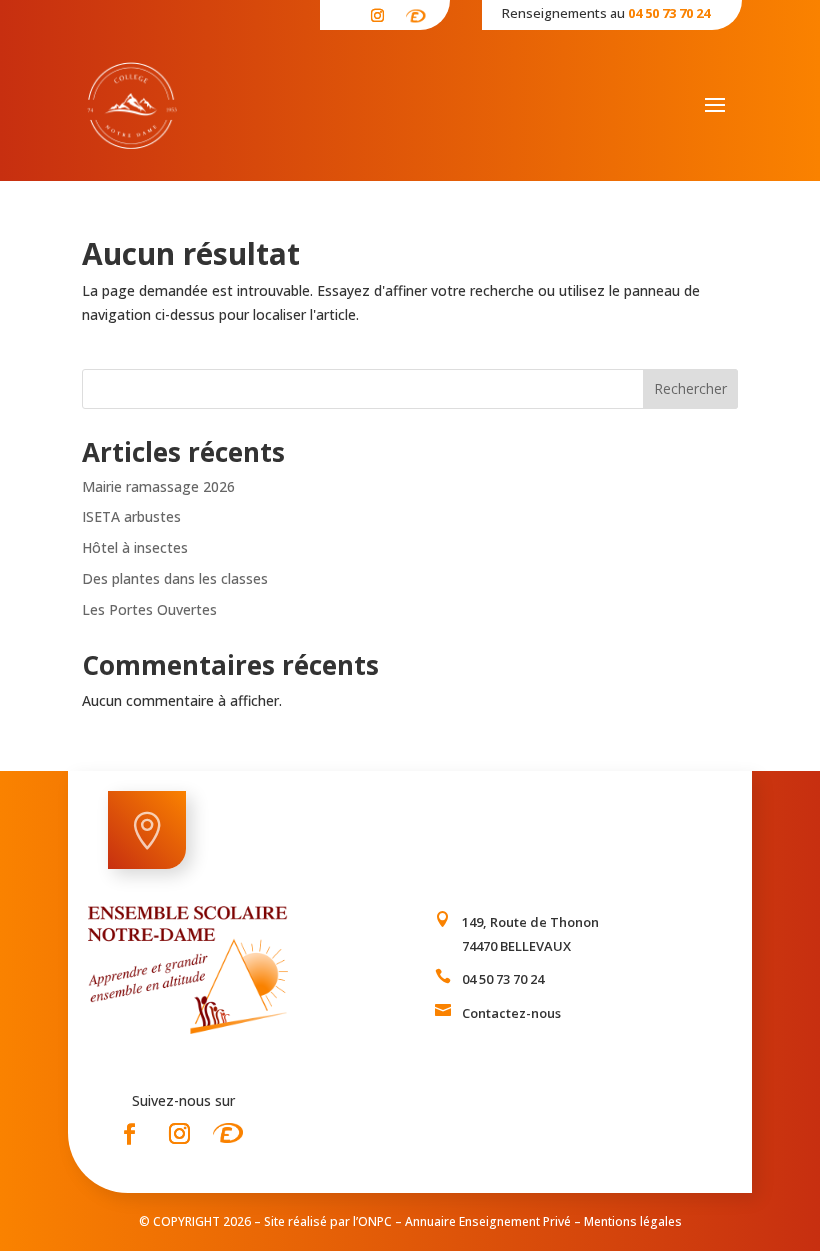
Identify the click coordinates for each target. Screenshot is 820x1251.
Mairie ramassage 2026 (158, 486)
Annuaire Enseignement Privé (488, 1221)
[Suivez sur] (416, 12)
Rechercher (690, 388)
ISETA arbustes (131, 516)
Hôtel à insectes (137, 547)
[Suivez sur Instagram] (378, 16)
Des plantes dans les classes (177, 578)
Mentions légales (633, 1221)
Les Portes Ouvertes (151, 609)
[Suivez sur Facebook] (129, 1134)
